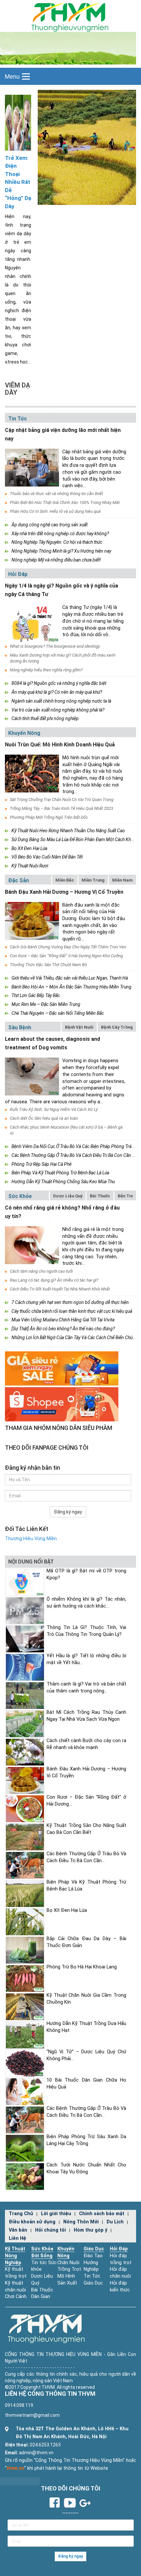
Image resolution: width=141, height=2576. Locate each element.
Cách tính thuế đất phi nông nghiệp (45, 718)
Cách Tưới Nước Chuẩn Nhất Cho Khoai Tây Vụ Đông (86, 2168)
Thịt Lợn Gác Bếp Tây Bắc (36, 995)
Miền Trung (93, 880)
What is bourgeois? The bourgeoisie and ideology (55, 646)
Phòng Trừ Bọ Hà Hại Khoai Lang (82, 1967)
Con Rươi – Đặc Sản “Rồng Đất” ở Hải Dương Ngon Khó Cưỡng (66, 956)
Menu (12, 76)
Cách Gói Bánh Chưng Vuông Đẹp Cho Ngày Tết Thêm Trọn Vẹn (68, 947)
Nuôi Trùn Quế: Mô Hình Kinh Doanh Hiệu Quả (60, 745)
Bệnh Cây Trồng (117, 1027)
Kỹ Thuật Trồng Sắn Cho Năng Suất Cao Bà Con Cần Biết (86, 1829)
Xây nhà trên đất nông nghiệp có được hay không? (60, 534)
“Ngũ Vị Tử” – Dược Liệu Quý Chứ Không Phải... (86, 2055)
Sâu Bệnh (20, 1027)
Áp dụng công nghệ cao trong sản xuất (50, 525)
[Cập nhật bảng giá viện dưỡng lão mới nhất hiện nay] (32, 468)
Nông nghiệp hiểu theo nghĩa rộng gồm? (46, 670)
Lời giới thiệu (56, 2214)
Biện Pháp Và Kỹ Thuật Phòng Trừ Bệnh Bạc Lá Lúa (60, 1173)
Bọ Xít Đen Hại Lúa (29, 848)
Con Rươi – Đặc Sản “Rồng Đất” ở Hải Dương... (86, 1801)
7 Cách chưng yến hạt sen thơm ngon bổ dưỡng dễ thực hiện (70, 1302)
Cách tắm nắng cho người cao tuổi (41, 1271)
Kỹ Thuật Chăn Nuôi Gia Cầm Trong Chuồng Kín (86, 1999)
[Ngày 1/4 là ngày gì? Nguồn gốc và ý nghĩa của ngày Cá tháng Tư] (32, 623)
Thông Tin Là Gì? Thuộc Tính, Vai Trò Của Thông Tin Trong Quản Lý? (86, 1631)
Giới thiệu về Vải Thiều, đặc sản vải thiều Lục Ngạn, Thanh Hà (70, 978)
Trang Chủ (21, 2214)
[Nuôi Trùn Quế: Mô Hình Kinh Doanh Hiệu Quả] (32, 774)
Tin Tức (18, 419)
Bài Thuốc (100, 1196)
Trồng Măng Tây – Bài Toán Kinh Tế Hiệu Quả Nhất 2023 (61, 808)
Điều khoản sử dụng (32, 2222)
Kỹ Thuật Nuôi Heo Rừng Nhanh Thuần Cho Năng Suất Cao (68, 831)
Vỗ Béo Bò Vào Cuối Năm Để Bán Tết (47, 857)
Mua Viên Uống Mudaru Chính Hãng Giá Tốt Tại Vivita (63, 1320)
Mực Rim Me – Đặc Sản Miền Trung (46, 1004)
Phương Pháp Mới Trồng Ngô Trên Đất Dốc (49, 817)
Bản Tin (125, 1196)
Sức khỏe (20, 1196)
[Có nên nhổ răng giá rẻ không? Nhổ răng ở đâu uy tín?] (32, 1245)
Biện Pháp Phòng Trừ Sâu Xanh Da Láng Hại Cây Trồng (86, 2140)
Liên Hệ (18, 2238)
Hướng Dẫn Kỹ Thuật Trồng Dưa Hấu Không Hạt (86, 2027)
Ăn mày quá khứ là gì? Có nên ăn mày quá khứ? (57, 692)
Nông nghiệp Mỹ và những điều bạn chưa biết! (56, 560)
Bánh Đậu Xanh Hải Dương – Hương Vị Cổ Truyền (64, 892)
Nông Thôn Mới (81, 2222)
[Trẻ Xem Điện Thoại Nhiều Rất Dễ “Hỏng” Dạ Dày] (18, 122)
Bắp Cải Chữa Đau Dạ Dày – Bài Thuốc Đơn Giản (86, 1942)
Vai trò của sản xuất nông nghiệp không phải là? (58, 710)
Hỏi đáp (18, 574)
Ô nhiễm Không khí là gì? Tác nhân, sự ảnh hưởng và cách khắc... (86, 1603)
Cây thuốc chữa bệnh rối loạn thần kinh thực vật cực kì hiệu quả (72, 1311)
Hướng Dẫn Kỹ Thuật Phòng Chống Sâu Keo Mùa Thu (63, 1182)
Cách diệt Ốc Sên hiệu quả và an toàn (44, 1118)
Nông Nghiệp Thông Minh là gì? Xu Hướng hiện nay (61, 551)
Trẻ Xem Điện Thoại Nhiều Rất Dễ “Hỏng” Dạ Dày (18, 182)
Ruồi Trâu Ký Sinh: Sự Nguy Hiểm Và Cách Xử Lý (54, 1109)
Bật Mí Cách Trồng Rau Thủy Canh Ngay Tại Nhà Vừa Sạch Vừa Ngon (86, 1716)
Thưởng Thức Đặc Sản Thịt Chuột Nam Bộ (48, 965)
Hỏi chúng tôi (50, 2230)
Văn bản (18, 2230)
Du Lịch (115, 2222)
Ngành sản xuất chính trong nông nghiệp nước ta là (61, 701)
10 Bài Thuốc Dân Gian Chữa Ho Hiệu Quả (86, 2084)
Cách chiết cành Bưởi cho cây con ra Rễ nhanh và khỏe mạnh (86, 1744)
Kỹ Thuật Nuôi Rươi (30, 866)
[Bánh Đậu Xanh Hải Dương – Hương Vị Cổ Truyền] (32, 921)
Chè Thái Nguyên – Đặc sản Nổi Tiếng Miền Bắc (58, 1013)
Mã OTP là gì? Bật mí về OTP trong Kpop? (86, 1574)
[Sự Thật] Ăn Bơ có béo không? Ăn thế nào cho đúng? (63, 1329)
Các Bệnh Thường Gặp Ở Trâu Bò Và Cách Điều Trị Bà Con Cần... (86, 1857)
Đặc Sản (19, 880)
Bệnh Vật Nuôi (79, 1027)
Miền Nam (122, 880)
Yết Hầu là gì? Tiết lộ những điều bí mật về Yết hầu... (86, 1659)
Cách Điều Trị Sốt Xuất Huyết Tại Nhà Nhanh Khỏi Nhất (60, 1289)
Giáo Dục (94, 2249)
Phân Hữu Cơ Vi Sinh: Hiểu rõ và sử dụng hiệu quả (55, 511)
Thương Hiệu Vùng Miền (31, 1539)
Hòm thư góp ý (91, 2230)
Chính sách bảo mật (102, 2214)
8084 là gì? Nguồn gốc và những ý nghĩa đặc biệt (59, 683)
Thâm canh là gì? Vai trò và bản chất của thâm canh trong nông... (86, 1688)
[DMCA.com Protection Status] (20, 2481)
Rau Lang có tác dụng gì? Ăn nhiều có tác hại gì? (54, 1280)
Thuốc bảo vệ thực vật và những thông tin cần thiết (56, 494)
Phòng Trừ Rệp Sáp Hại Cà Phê (41, 1164)
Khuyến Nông (24, 733)
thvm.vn (15, 2468)
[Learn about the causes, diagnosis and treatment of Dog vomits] (32, 1076)
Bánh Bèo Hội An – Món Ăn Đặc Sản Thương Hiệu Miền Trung (71, 987)
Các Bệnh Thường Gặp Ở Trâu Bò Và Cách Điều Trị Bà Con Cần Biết (75, 1155)
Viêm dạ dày (18, 389)
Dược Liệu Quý (68, 1196)
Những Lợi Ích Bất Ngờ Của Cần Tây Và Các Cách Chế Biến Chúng (75, 1338)
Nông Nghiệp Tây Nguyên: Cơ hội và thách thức (57, 542)
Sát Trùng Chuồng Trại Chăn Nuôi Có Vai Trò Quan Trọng (62, 800)
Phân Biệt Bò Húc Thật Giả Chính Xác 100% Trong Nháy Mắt (65, 502)
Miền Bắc (65, 880)
